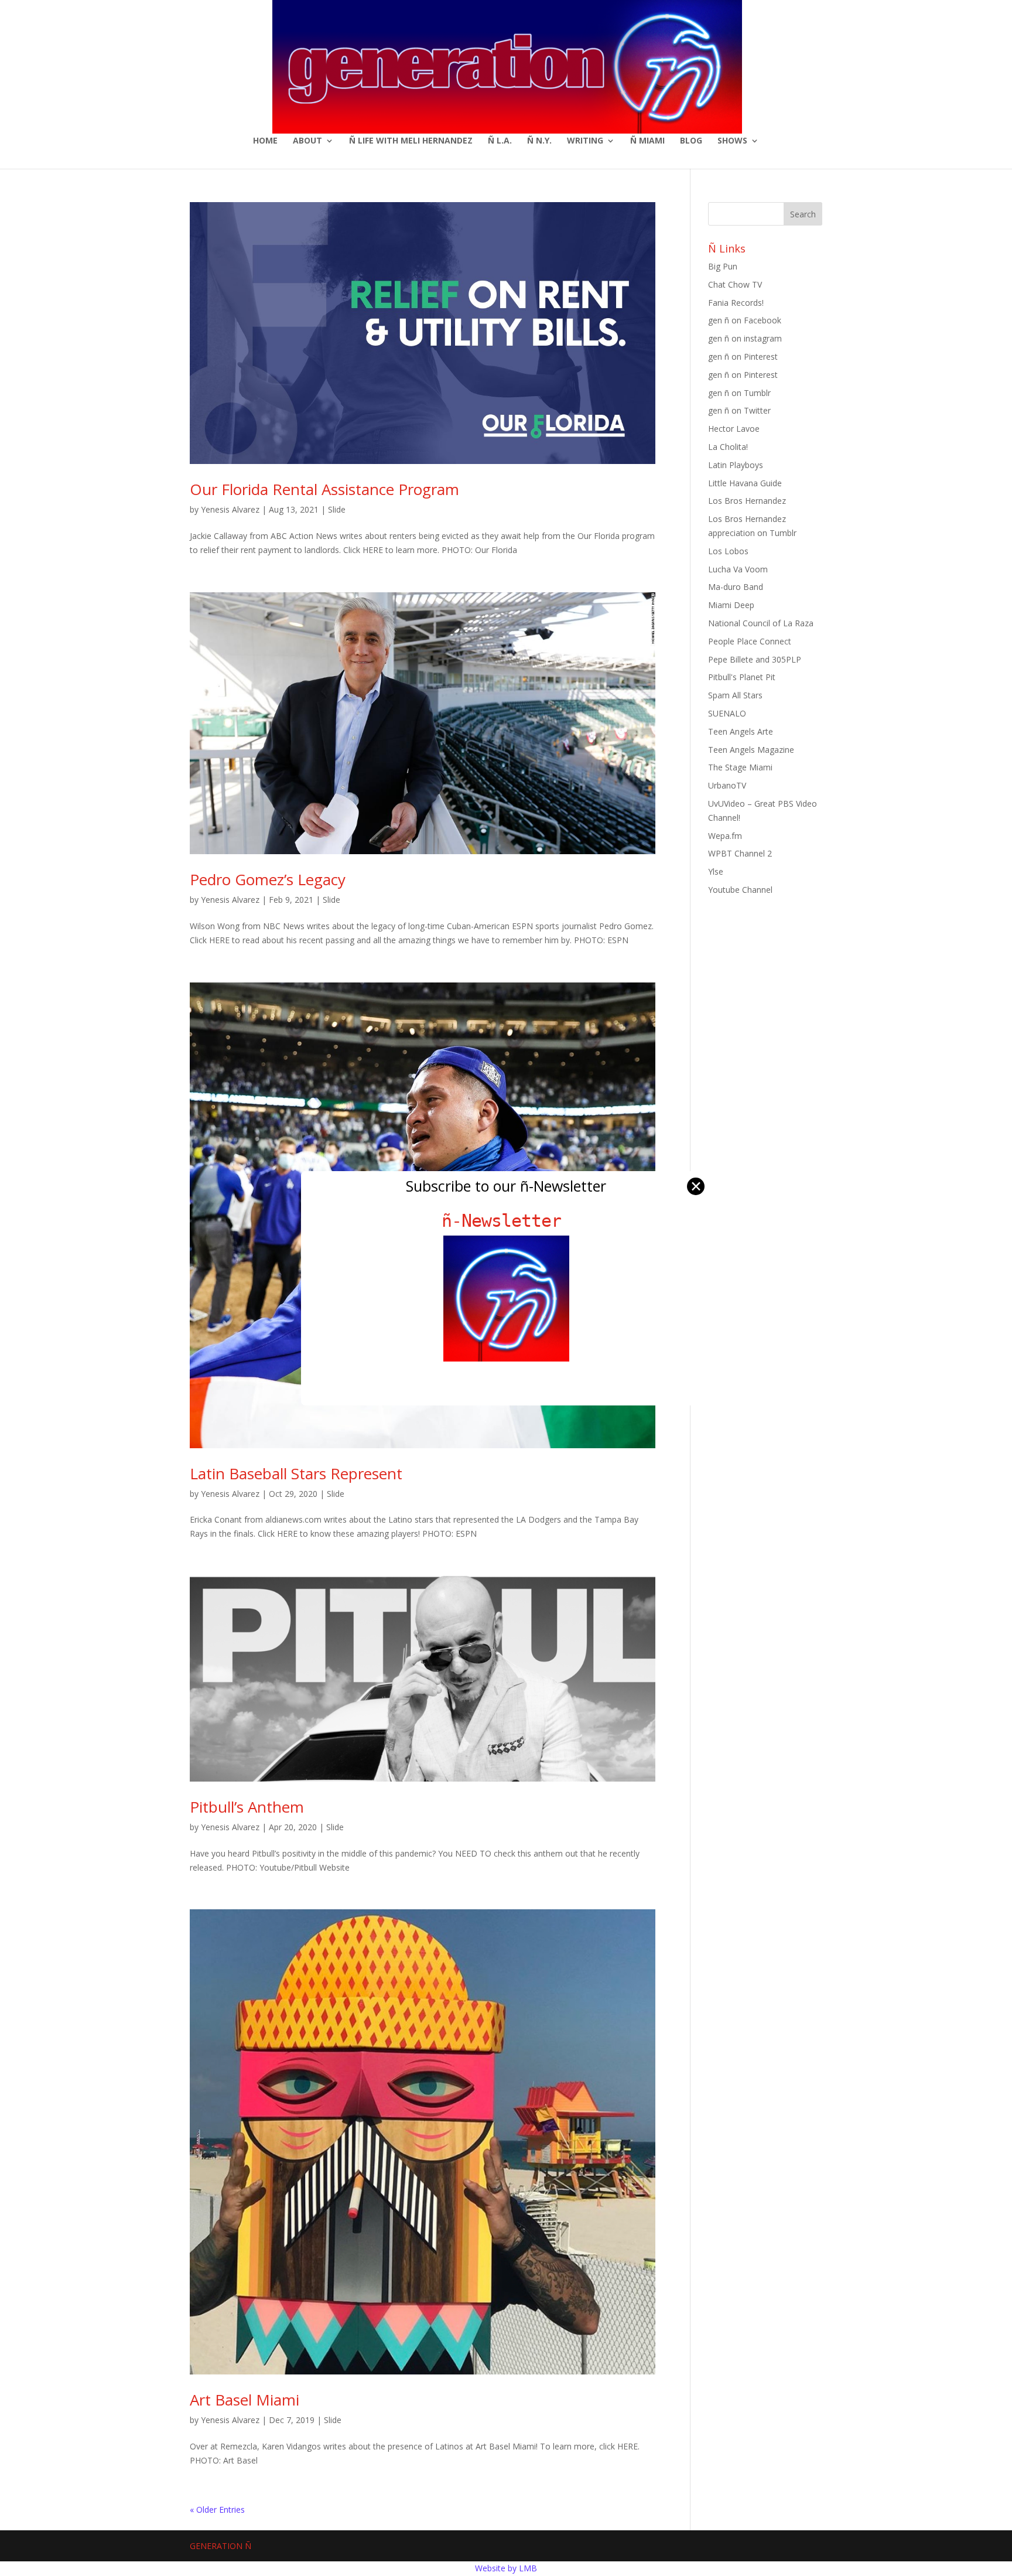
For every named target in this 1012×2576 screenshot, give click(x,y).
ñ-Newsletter (506, 1221)
